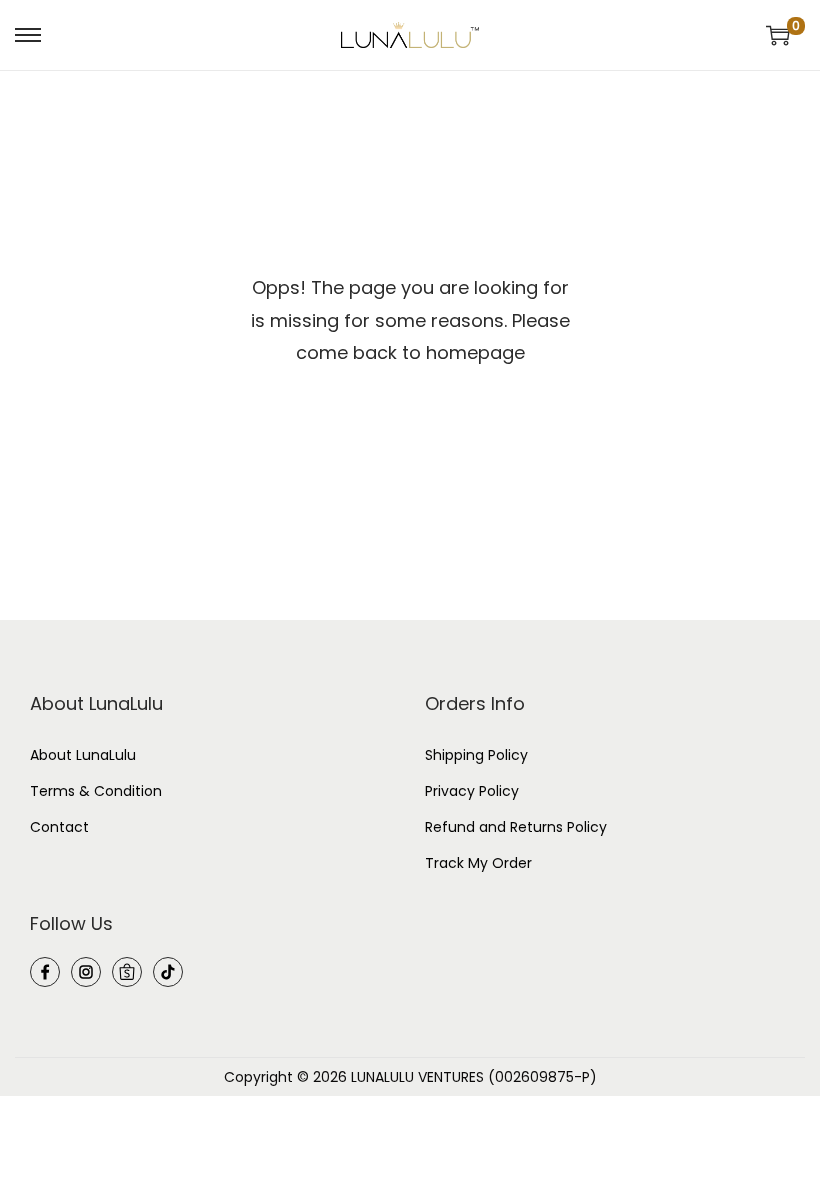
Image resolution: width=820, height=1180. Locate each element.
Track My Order (478, 863)
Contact (59, 827)
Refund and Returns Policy (516, 827)
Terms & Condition (96, 791)
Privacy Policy (472, 791)
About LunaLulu (83, 755)
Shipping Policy (476, 755)
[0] (778, 35)
